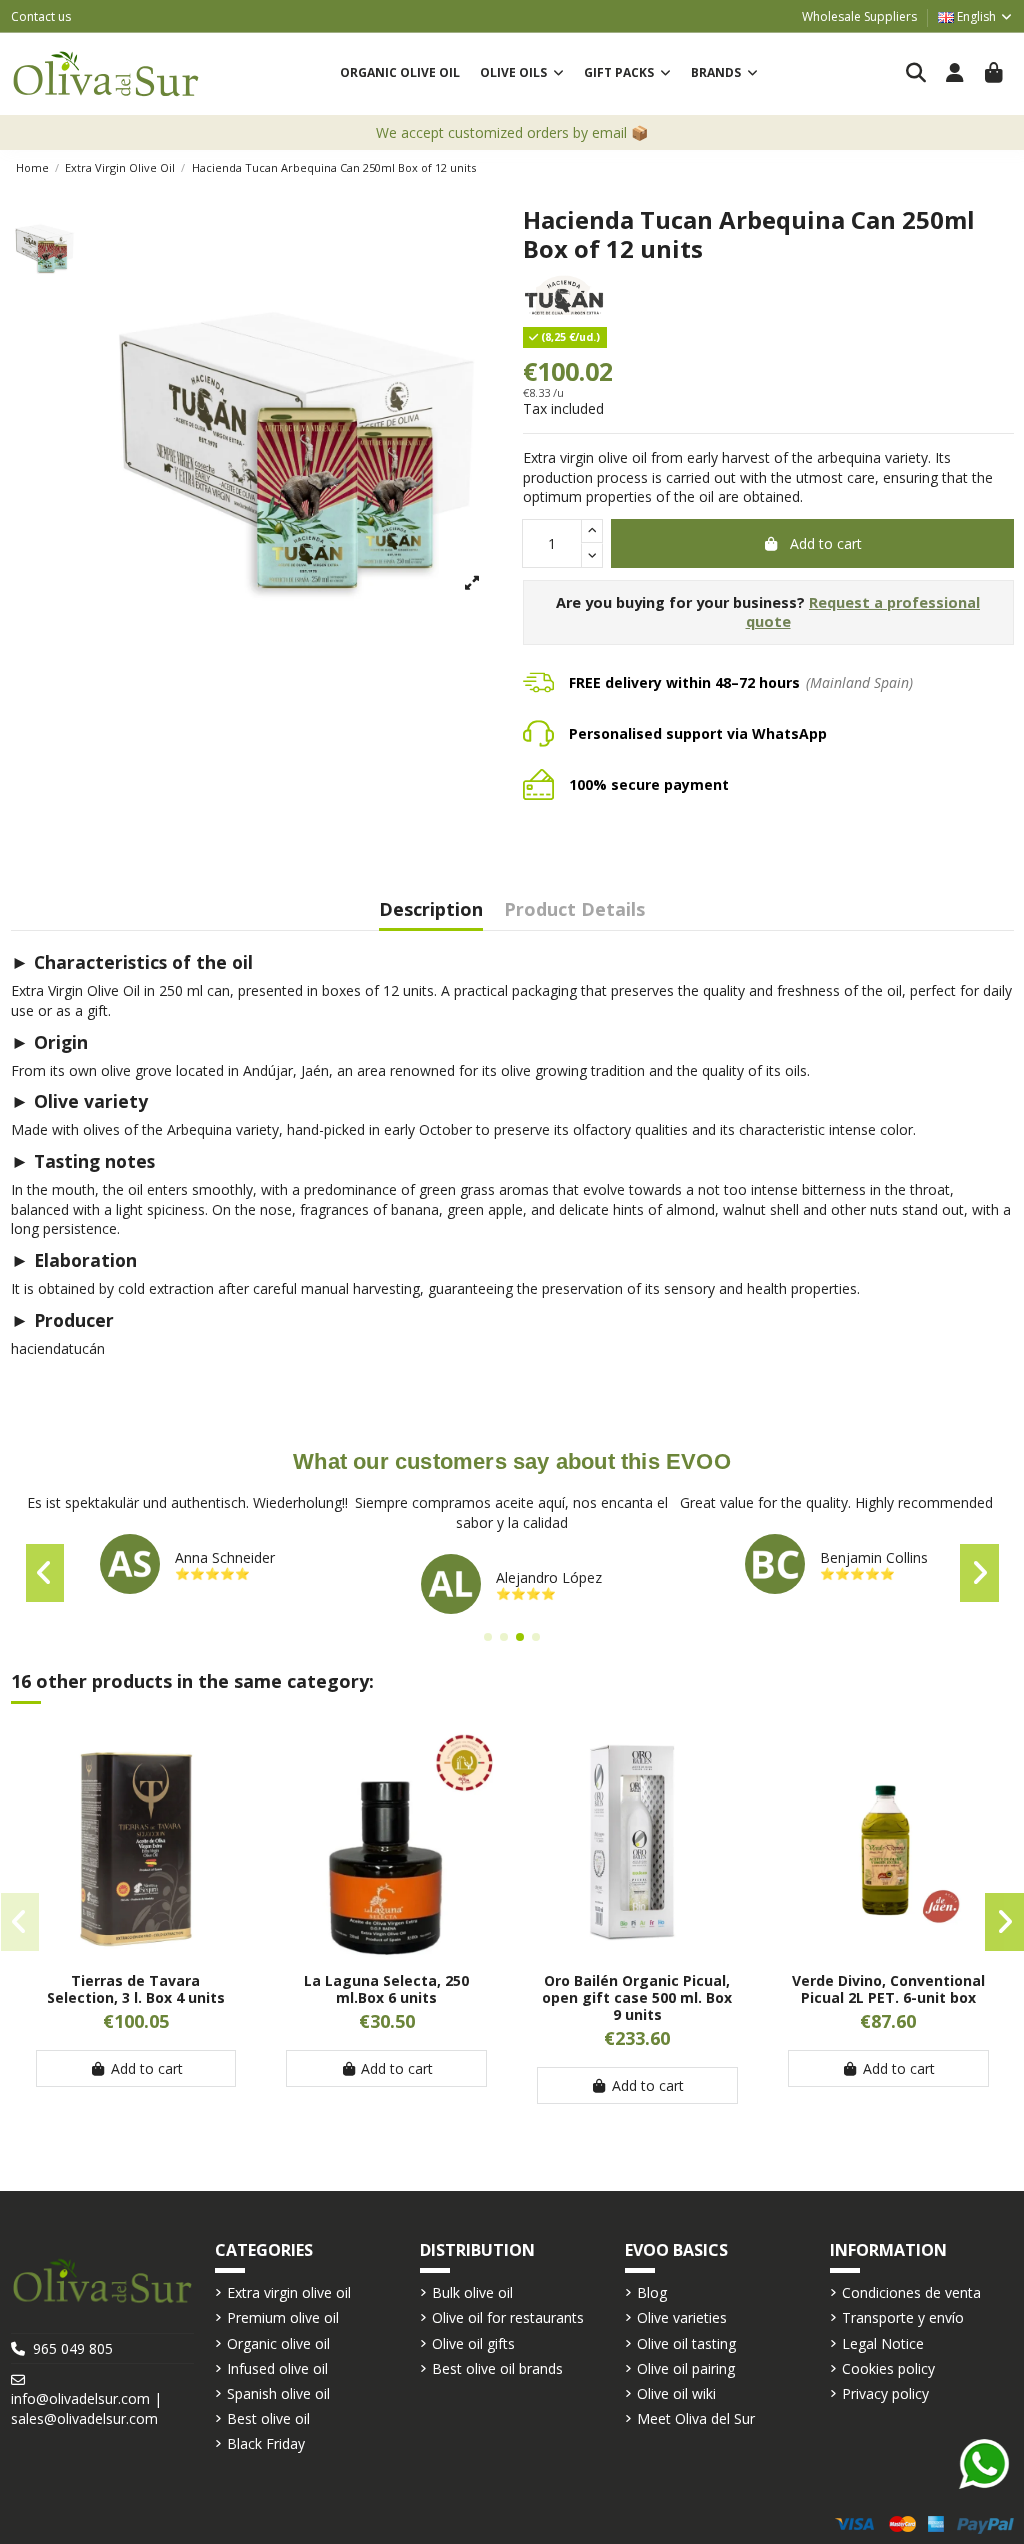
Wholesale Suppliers (859, 16)
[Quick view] (136, 1951)
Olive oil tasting (686, 2343)
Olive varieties (682, 2317)
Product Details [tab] (574, 910)
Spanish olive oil (278, 2393)
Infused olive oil (277, 2368)
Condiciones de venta (911, 2292)
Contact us (41, 16)
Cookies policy (888, 2368)
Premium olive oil (283, 2317)
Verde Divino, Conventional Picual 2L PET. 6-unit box (888, 1989)
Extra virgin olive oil (289, 2292)
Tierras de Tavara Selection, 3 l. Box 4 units (136, 1989)
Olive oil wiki (676, 2393)
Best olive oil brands (497, 2368)
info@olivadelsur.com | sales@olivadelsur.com (86, 2408)
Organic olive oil (278, 2343)
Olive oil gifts (473, 2343)
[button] (522, 73)
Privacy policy (885, 2393)
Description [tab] (431, 910)
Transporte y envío (903, 2317)
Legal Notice (883, 2343)
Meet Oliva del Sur (696, 2418)
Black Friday (266, 2443)
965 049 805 (73, 2348)
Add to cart (826, 543)
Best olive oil (268, 2418)
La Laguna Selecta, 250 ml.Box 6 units (386, 1989)
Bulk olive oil (472, 2292)
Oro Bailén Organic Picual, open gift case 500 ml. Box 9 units (637, 1997)
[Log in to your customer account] (955, 74)
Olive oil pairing (686, 2368)
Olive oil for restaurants (508, 2317)
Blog (652, 2292)
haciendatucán (58, 1348)
